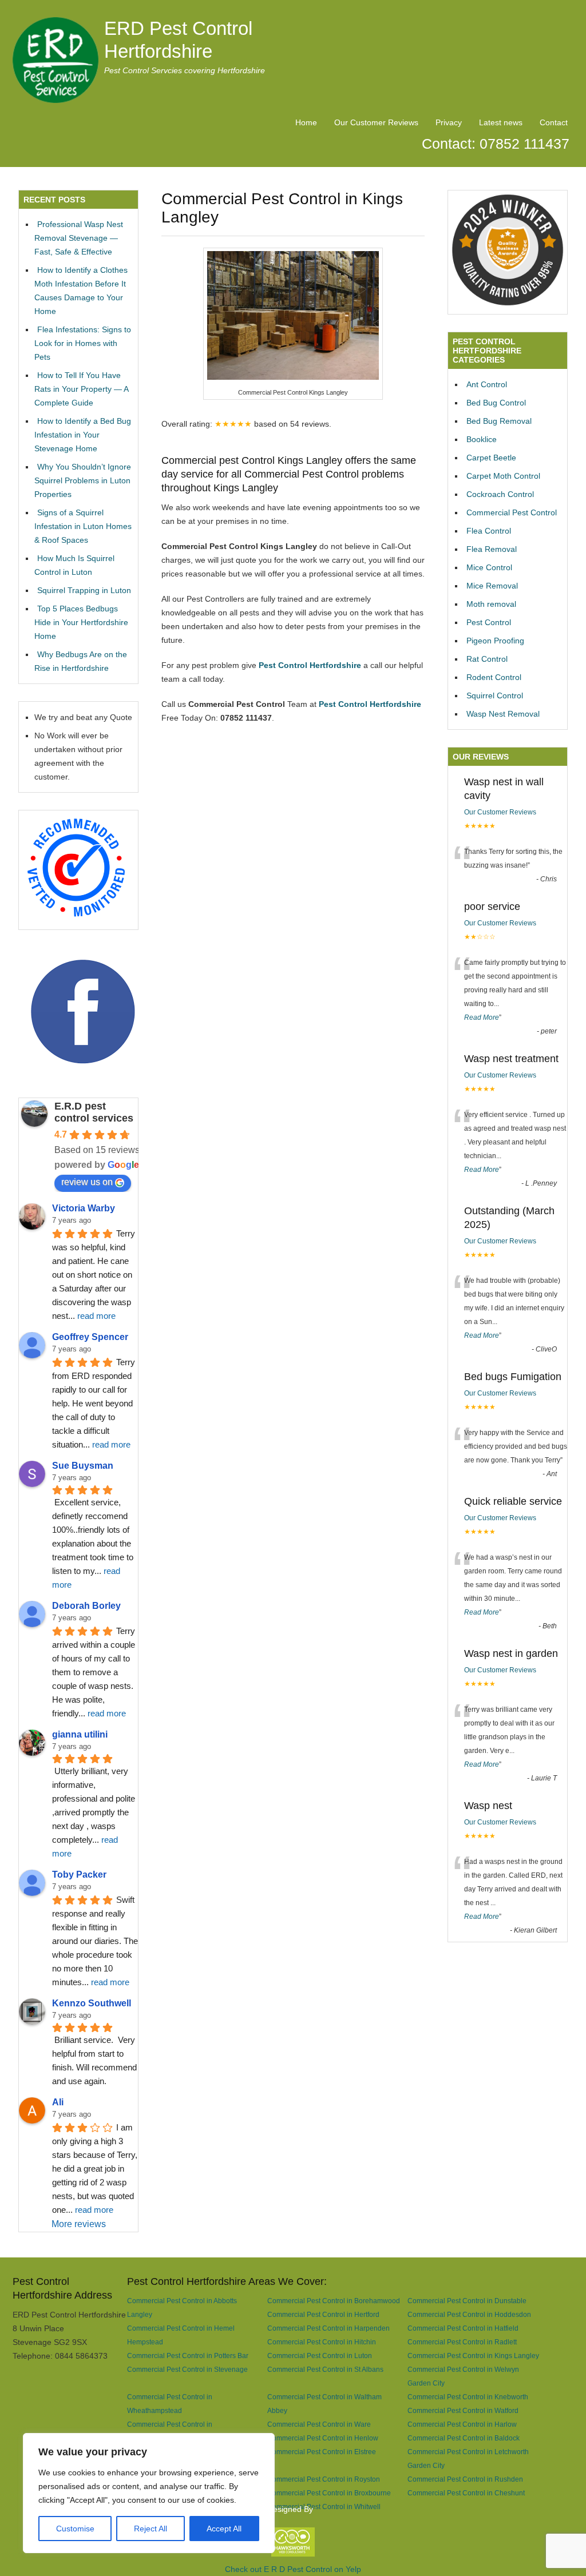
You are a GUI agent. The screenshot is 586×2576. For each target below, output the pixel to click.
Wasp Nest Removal (503, 714)
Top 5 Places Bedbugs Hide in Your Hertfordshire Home (81, 622)
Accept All (224, 2529)
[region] (149, 2493)
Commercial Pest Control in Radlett (462, 2342)
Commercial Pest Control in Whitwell (324, 2507)
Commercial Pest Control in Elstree (322, 2452)
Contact (554, 122)
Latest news (501, 122)
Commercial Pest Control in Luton (320, 2356)
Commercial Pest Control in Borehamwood (334, 2301)
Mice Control (489, 567)
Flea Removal (492, 549)
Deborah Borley (86, 1606)
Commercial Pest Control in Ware (319, 2424)
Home (306, 122)
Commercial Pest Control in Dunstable (467, 2301)
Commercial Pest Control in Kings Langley (473, 2356)
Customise (75, 2529)
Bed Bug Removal (499, 421)
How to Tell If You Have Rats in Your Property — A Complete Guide (81, 389)
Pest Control (489, 622)
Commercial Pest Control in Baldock (464, 2438)
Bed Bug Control (496, 403)
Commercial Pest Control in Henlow (323, 2438)
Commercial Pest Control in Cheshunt (466, 2493)
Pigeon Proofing (495, 641)
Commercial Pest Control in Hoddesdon (469, 2314)
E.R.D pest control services (94, 1112)
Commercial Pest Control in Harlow (462, 2424)
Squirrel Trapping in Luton (84, 590)
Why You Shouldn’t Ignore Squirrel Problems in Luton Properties (83, 480)
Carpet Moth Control (503, 476)
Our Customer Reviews (376, 122)
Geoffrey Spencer (90, 1337)
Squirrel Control (495, 695)
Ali (58, 2102)
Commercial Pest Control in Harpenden (328, 2328)
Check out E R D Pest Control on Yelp (293, 2569)
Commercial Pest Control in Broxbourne (329, 2493)
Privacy (449, 122)
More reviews (79, 2224)
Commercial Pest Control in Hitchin (322, 2342)
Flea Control (489, 531)
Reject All (151, 2529)
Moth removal (491, 604)
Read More (482, 1017)
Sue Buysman (83, 1466)
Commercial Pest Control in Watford (463, 2410)
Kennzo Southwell (92, 2003)
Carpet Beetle (491, 458)
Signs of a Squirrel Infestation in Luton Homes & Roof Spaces (83, 526)
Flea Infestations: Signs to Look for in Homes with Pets (83, 343)
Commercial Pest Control (512, 512)
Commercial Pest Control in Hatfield (463, 2328)
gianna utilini (80, 1734)
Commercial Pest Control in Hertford (323, 2314)
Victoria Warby (84, 1208)
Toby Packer (79, 1875)
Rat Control (487, 659)
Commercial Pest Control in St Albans (325, 2369)
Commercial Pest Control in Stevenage (187, 2369)
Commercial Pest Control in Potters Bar (188, 2356)
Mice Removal (492, 586)
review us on (87, 1182)
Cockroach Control (500, 494)
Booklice (482, 439)
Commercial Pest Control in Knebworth (468, 2397)
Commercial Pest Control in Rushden (465, 2479)
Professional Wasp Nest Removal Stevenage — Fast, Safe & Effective (79, 238)
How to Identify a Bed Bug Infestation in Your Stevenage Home (83, 435)
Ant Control (487, 384)
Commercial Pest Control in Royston (324, 2479)
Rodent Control (494, 677)
